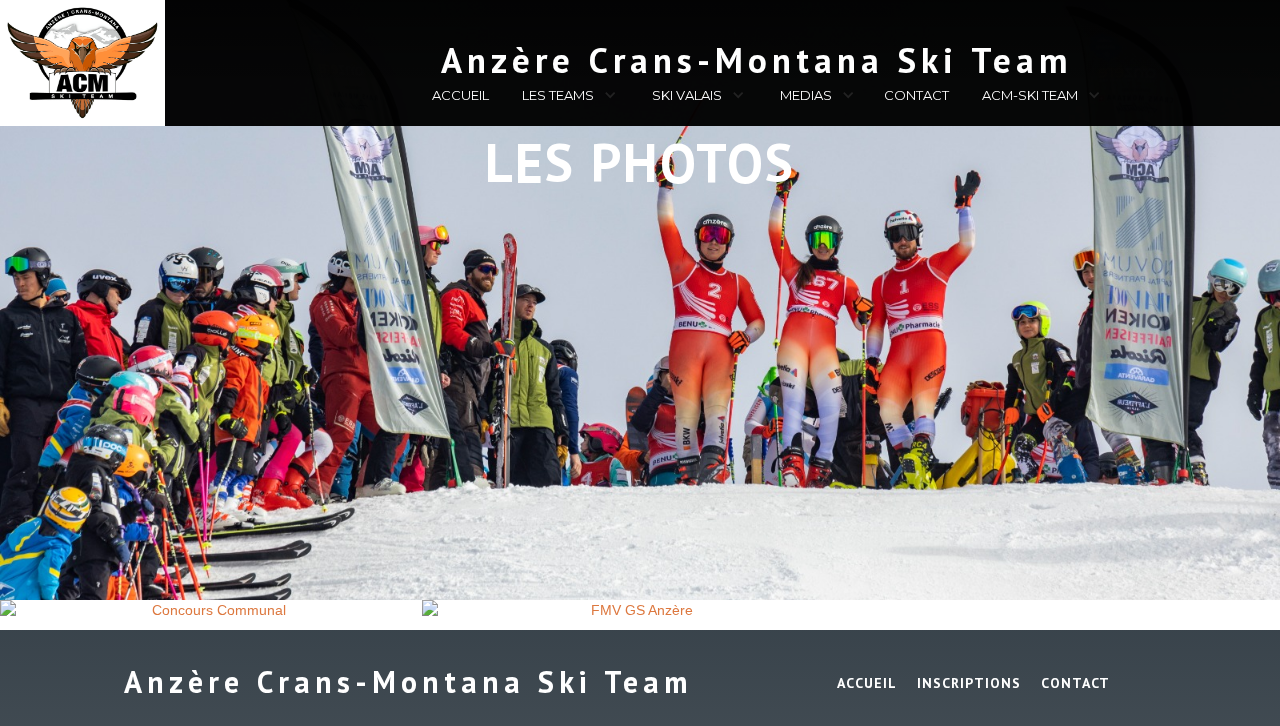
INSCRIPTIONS (969, 683)
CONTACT (916, 95)
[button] (566, 98)
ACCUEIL (460, 95)
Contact (1075, 683)
